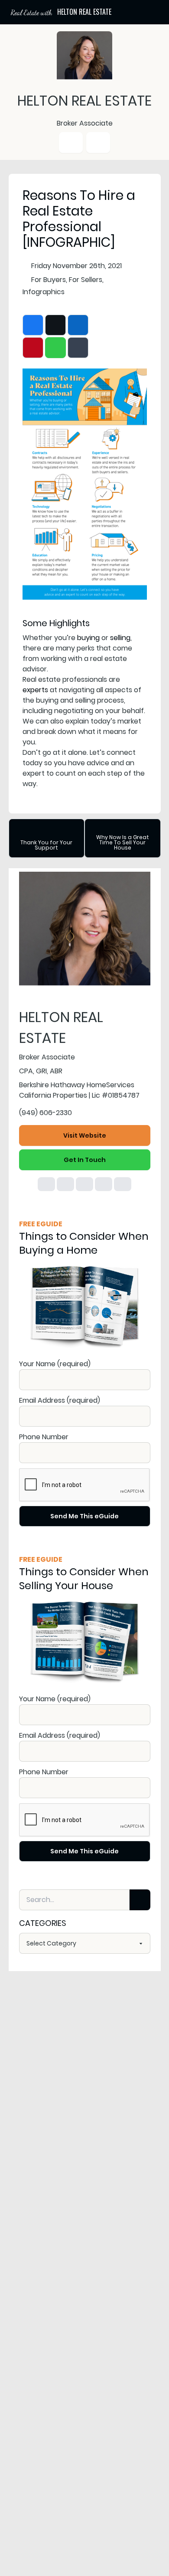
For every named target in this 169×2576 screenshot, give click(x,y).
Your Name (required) (55, 1364)
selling (120, 638)
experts (35, 690)
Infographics (44, 292)
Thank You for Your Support (46, 845)
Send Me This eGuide (84, 1516)
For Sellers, (86, 280)
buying (88, 638)
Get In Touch (85, 1160)
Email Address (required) (60, 1400)
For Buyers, (49, 280)
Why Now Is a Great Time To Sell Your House (123, 842)
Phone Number (44, 1437)
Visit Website (85, 1135)
